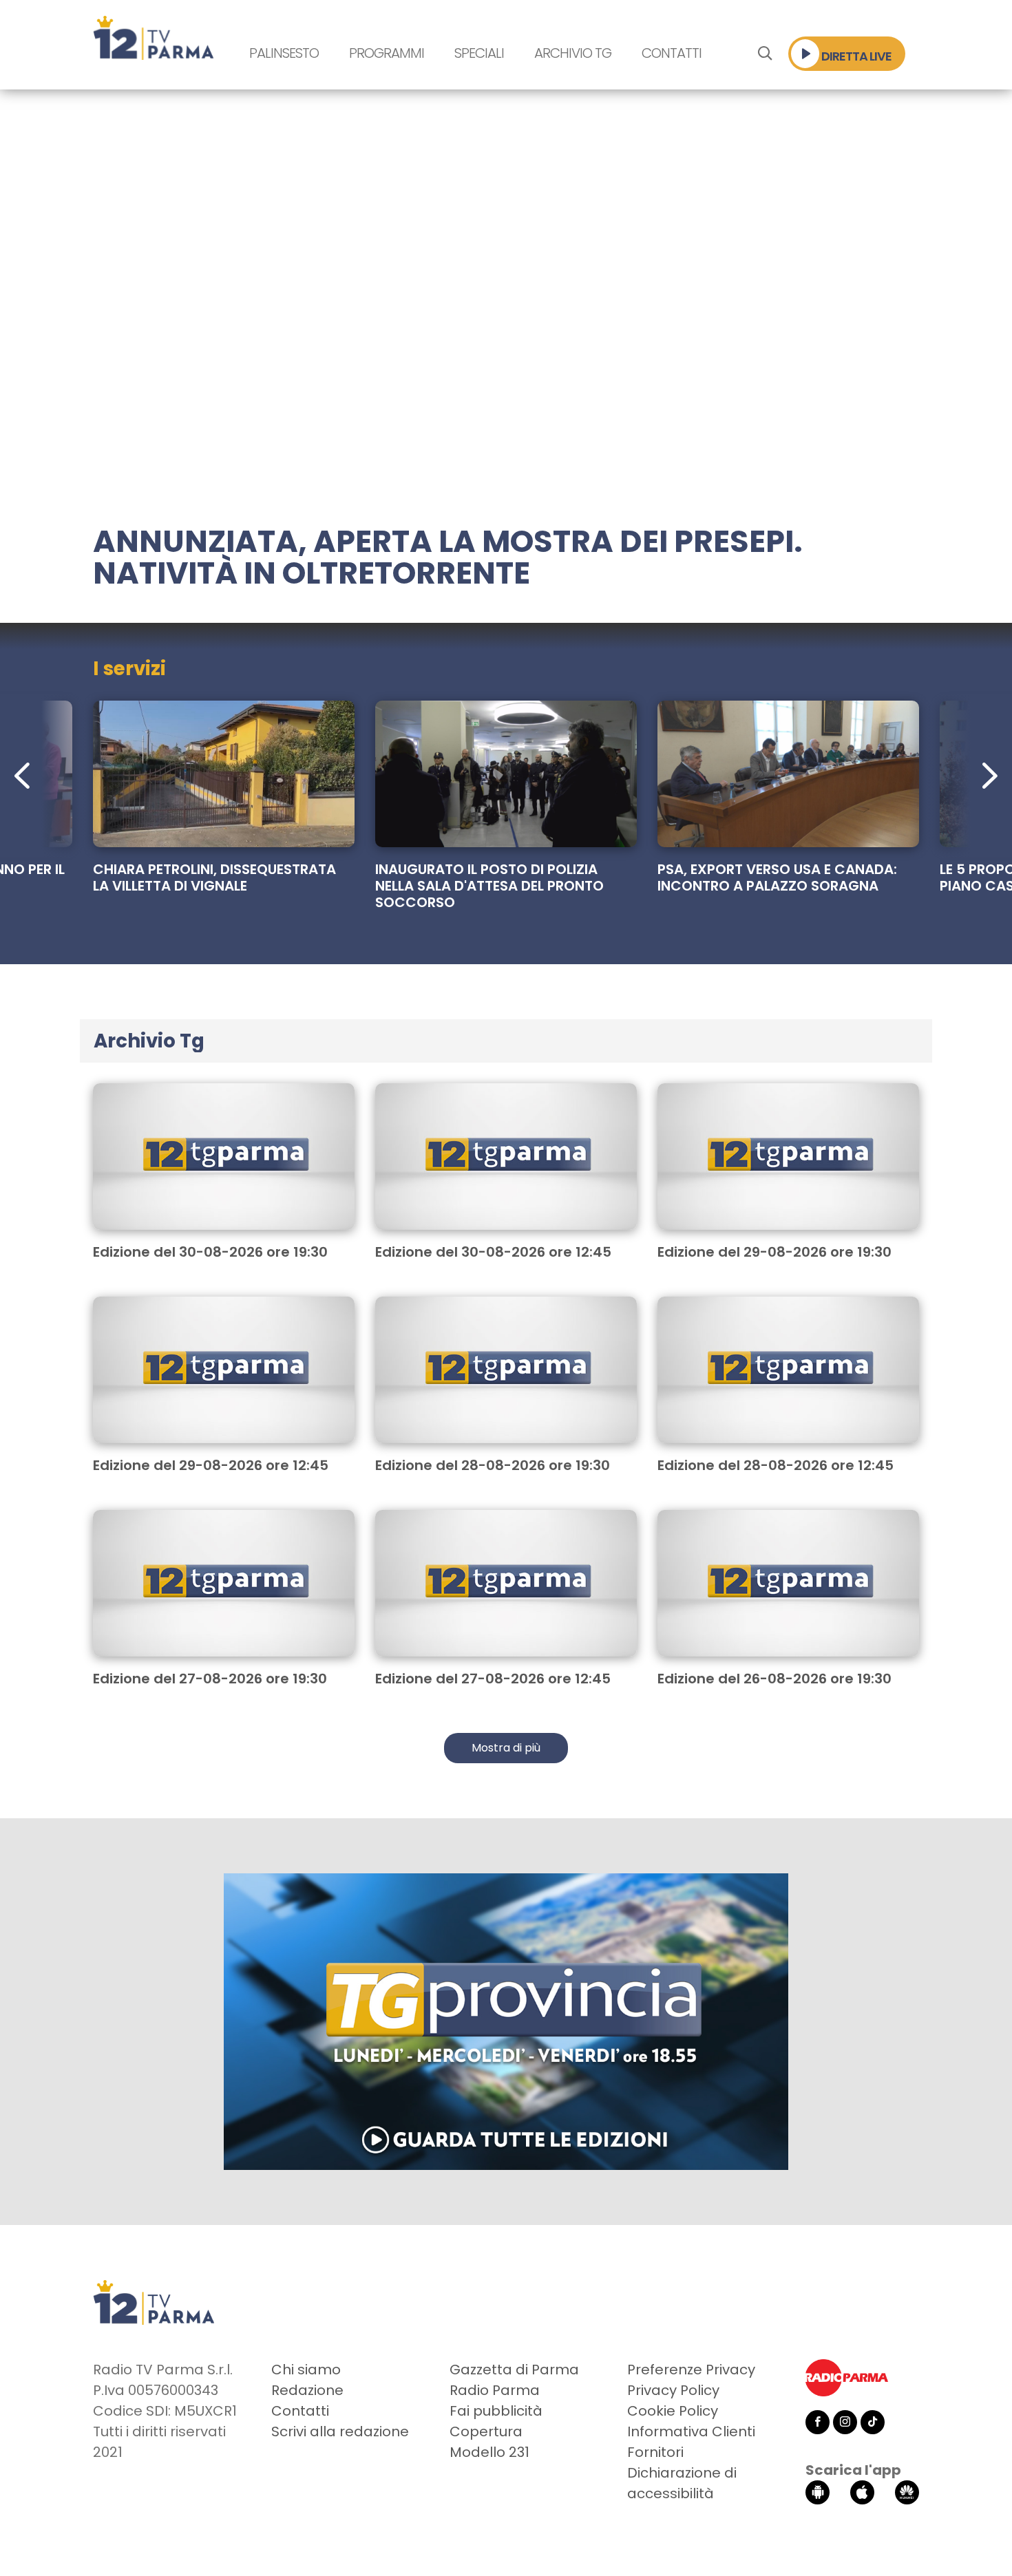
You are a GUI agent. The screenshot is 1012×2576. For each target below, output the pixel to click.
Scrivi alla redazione (340, 2431)
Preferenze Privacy (691, 2370)
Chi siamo (306, 2370)
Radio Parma (495, 2390)
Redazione (307, 2390)
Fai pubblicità (496, 2411)
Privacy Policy (673, 2390)
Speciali (479, 53)
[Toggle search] (765, 54)
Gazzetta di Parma (514, 2370)
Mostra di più (506, 1748)
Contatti (672, 53)
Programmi (387, 53)
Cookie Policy (673, 2411)
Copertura (486, 2431)
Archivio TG (573, 53)
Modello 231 (489, 2452)
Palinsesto (284, 53)
